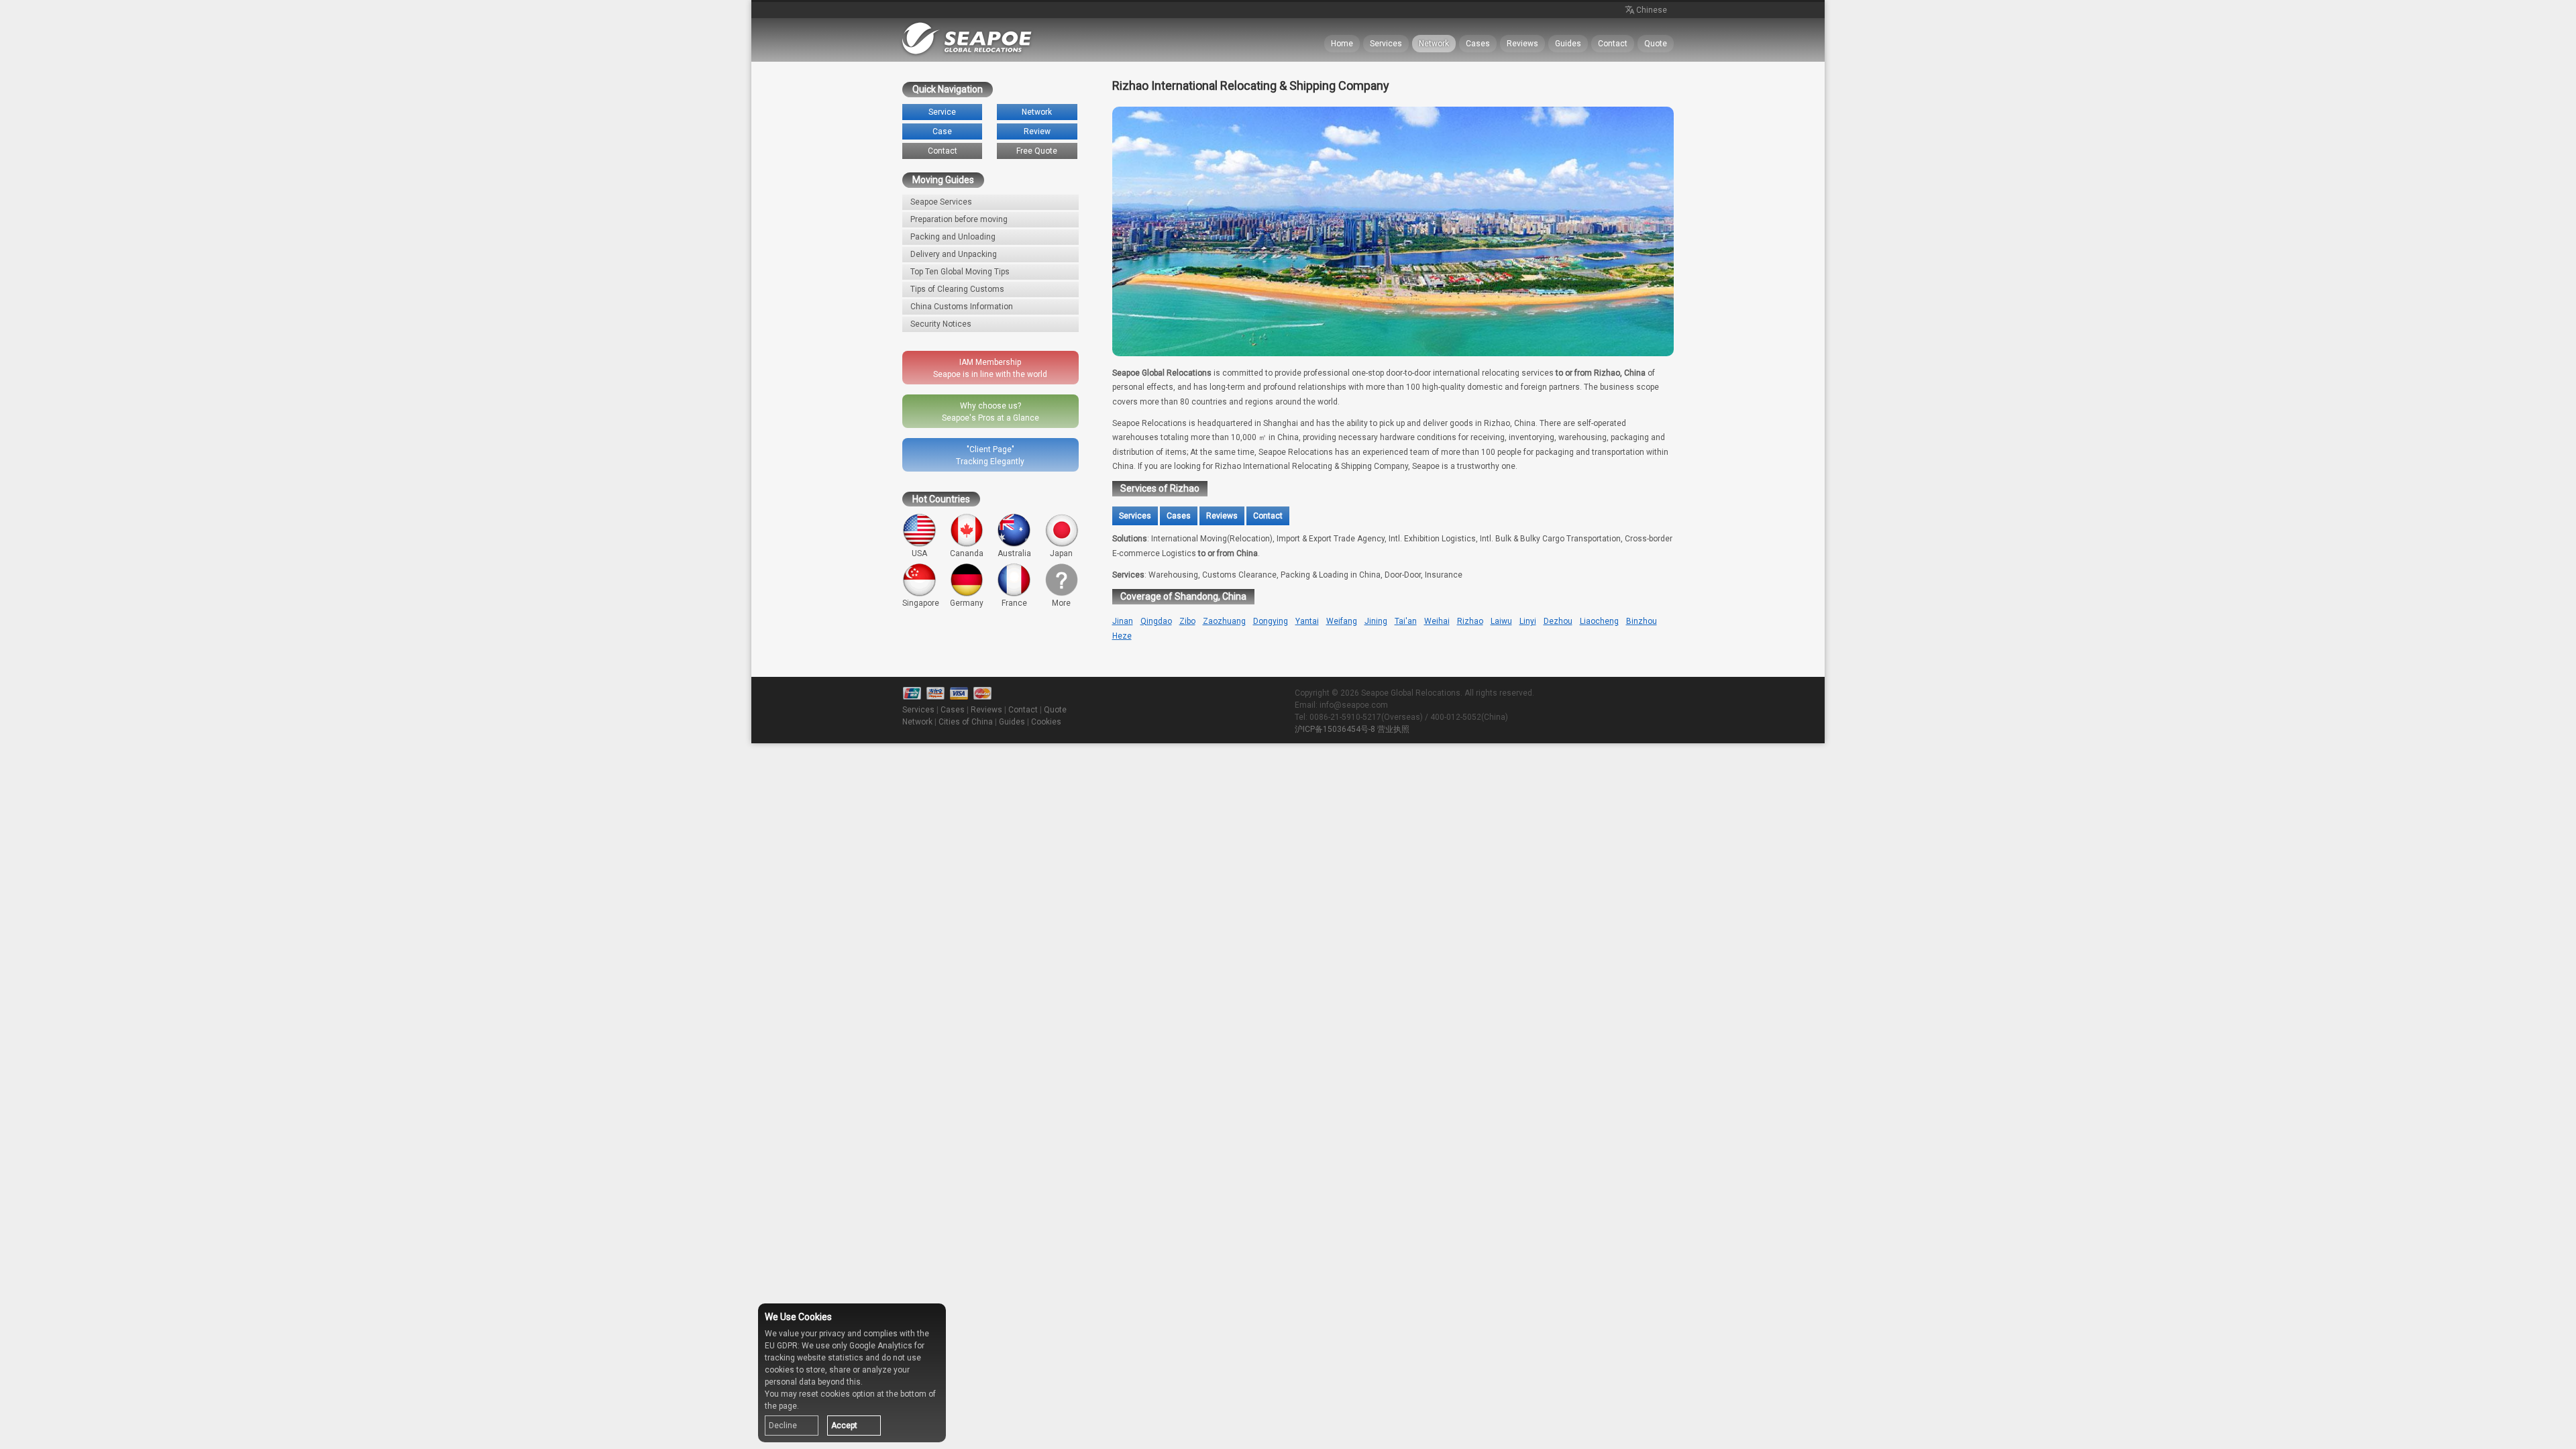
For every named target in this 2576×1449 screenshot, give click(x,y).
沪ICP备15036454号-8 (1335, 729)
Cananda (967, 553)
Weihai (1437, 621)
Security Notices (941, 324)
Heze (1122, 636)
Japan (1061, 553)
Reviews (1522, 44)
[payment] (959, 694)
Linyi (1528, 621)
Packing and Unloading (953, 237)
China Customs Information (962, 307)
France (1014, 603)
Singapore (921, 603)
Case (942, 131)
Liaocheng (1599, 621)
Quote (1656, 44)
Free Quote (1037, 151)
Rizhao (1470, 621)
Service (942, 112)
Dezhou (1558, 621)
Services (1386, 44)
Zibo (1187, 621)
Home (1342, 44)
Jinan (1123, 621)
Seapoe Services (941, 202)
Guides (1568, 44)
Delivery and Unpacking (954, 254)
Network (1434, 44)
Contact (1613, 44)
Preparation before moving (959, 219)
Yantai (1307, 621)
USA (919, 553)
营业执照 (1393, 729)
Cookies (1046, 722)
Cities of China (966, 722)
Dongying (1271, 621)
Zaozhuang (1224, 621)
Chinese (1652, 10)
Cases (1478, 44)
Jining (1376, 621)
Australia (1014, 553)
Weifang (1342, 621)
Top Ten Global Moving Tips (960, 272)
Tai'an (1406, 621)
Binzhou (1642, 621)
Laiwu (1501, 621)
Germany (967, 603)
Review (1037, 131)
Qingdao (1156, 621)
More (1061, 603)
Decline (783, 1426)
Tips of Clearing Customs (957, 289)
